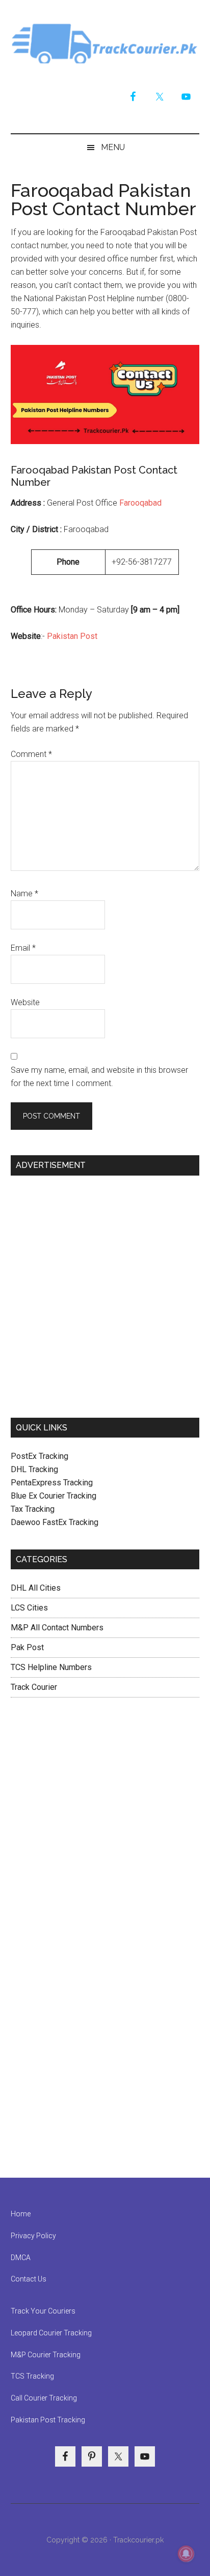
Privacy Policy (33, 2236)
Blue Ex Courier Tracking (54, 1496)
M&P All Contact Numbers (57, 1628)
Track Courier (105, 43)
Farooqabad (140, 503)
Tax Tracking (33, 1509)
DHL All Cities (36, 1588)
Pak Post (27, 1647)
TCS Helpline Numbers (51, 1667)
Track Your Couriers (43, 2311)
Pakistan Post (72, 636)
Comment (31, 754)
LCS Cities (29, 1608)
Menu (113, 147)
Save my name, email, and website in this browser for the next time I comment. (99, 1077)
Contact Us (29, 2279)
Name (24, 894)
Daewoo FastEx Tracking (55, 1522)
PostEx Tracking (40, 1456)
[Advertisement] (105, 1293)
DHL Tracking (34, 1469)
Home (21, 2214)
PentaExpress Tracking (52, 1483)
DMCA (21, 2258)
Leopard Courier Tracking (51, 2333)
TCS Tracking (32, 2376)
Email (23, 948)
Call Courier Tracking (44, 2398)
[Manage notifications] (186, 2554)
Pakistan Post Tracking (48, 2420)
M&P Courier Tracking (46, 2355)
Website (25, 1002)
